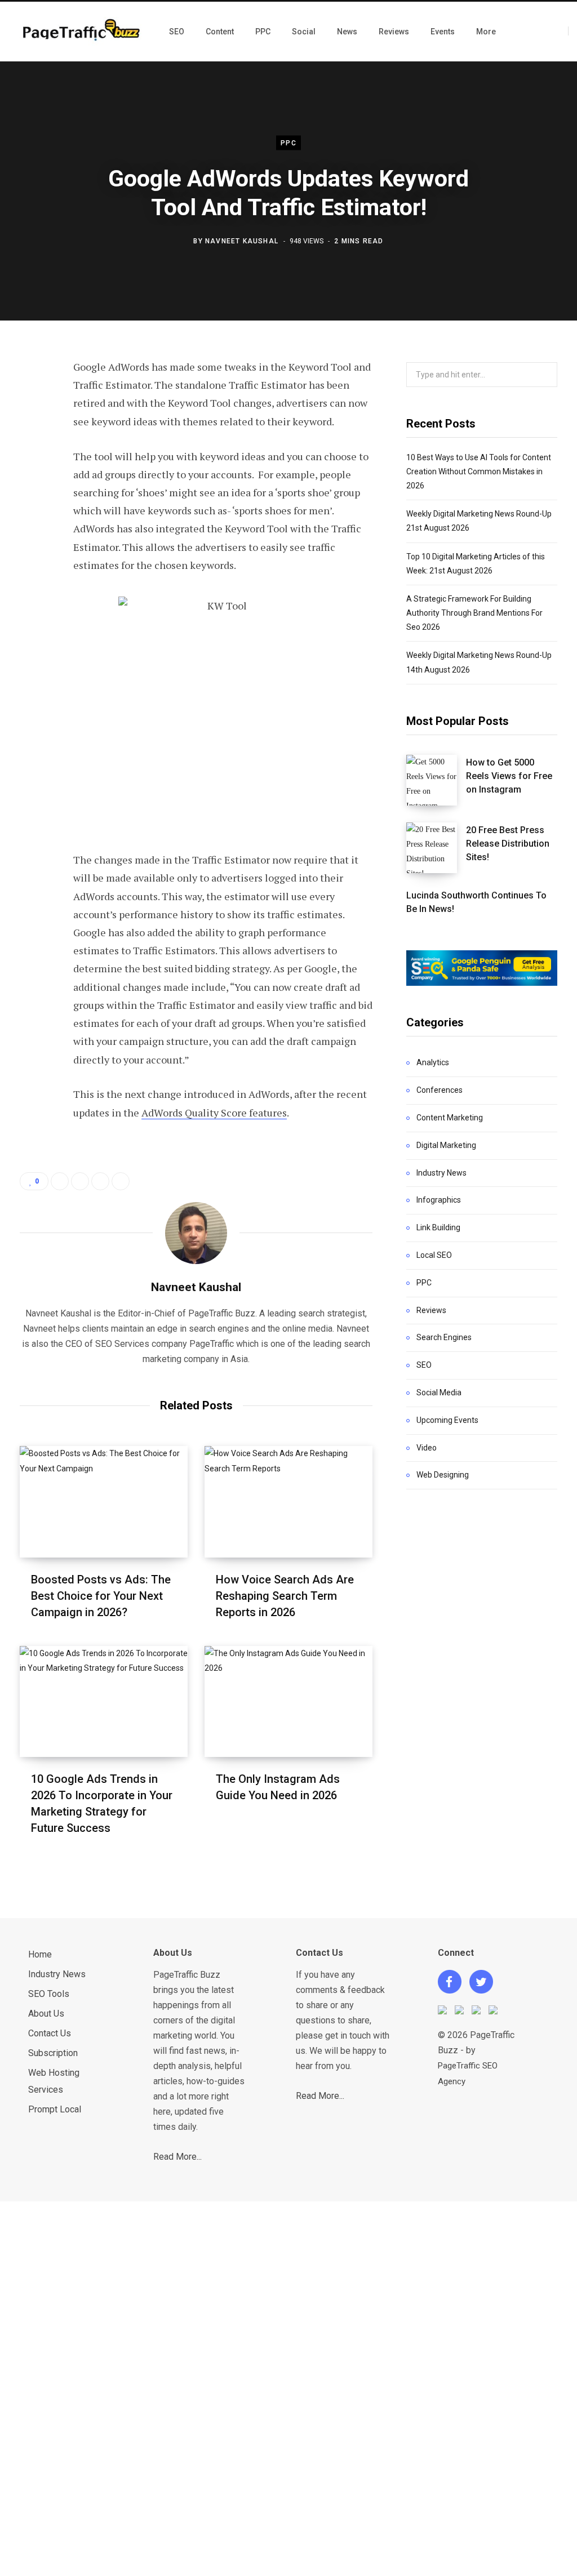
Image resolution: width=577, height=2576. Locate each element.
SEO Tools (49, 1994)
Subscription (53, 2053)
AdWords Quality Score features (214, 1113)
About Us (46, 2014)
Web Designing (443, 1475)
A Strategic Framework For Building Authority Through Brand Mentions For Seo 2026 (474, 613)
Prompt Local (55, 2109)
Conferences (440, 1090)
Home (40, 1954)
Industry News (441, 1173)
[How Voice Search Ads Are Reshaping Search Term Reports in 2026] (288, 1501)
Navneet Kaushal (242, 241)
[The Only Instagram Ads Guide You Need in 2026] (288, 1701)
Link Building (438, 1227)
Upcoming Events (447, 1420)
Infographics (439, 1200)
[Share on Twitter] (32, 429)
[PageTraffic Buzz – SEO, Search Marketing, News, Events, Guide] (83, 31)
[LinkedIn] (32, 489)
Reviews (431, 1310)
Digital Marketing (446, 1145)
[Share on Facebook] (32, 399)
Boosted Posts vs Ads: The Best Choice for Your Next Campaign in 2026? (101, 1596)
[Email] (32, 519)
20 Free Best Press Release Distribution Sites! (508, 844)
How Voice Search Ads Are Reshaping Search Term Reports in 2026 (285, 1596)
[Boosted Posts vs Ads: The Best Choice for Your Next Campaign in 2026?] (104, 1501)
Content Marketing (450, 1118)
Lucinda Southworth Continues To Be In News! (476, 902)
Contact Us (50, 2033)
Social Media (439, 1392)
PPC (288, 143)
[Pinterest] (32, 459)
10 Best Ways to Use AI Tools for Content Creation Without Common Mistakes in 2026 (479, 471)
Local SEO (434, 1255)
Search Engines (444, 1337)
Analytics (433, 1062)
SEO (424, 1365)
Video (427, 1448)
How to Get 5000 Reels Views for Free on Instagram (509, 776)
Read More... (177, 2157)
